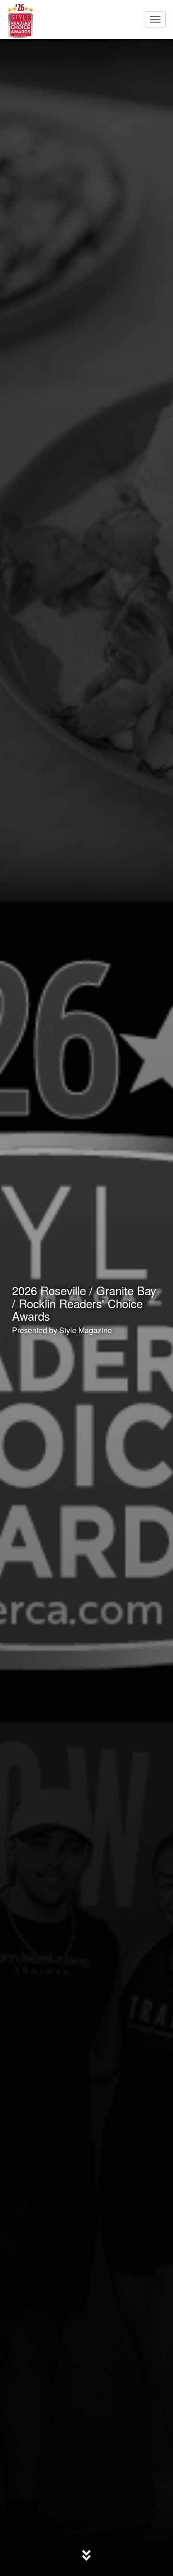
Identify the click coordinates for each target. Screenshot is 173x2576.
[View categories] (86, 2553)
